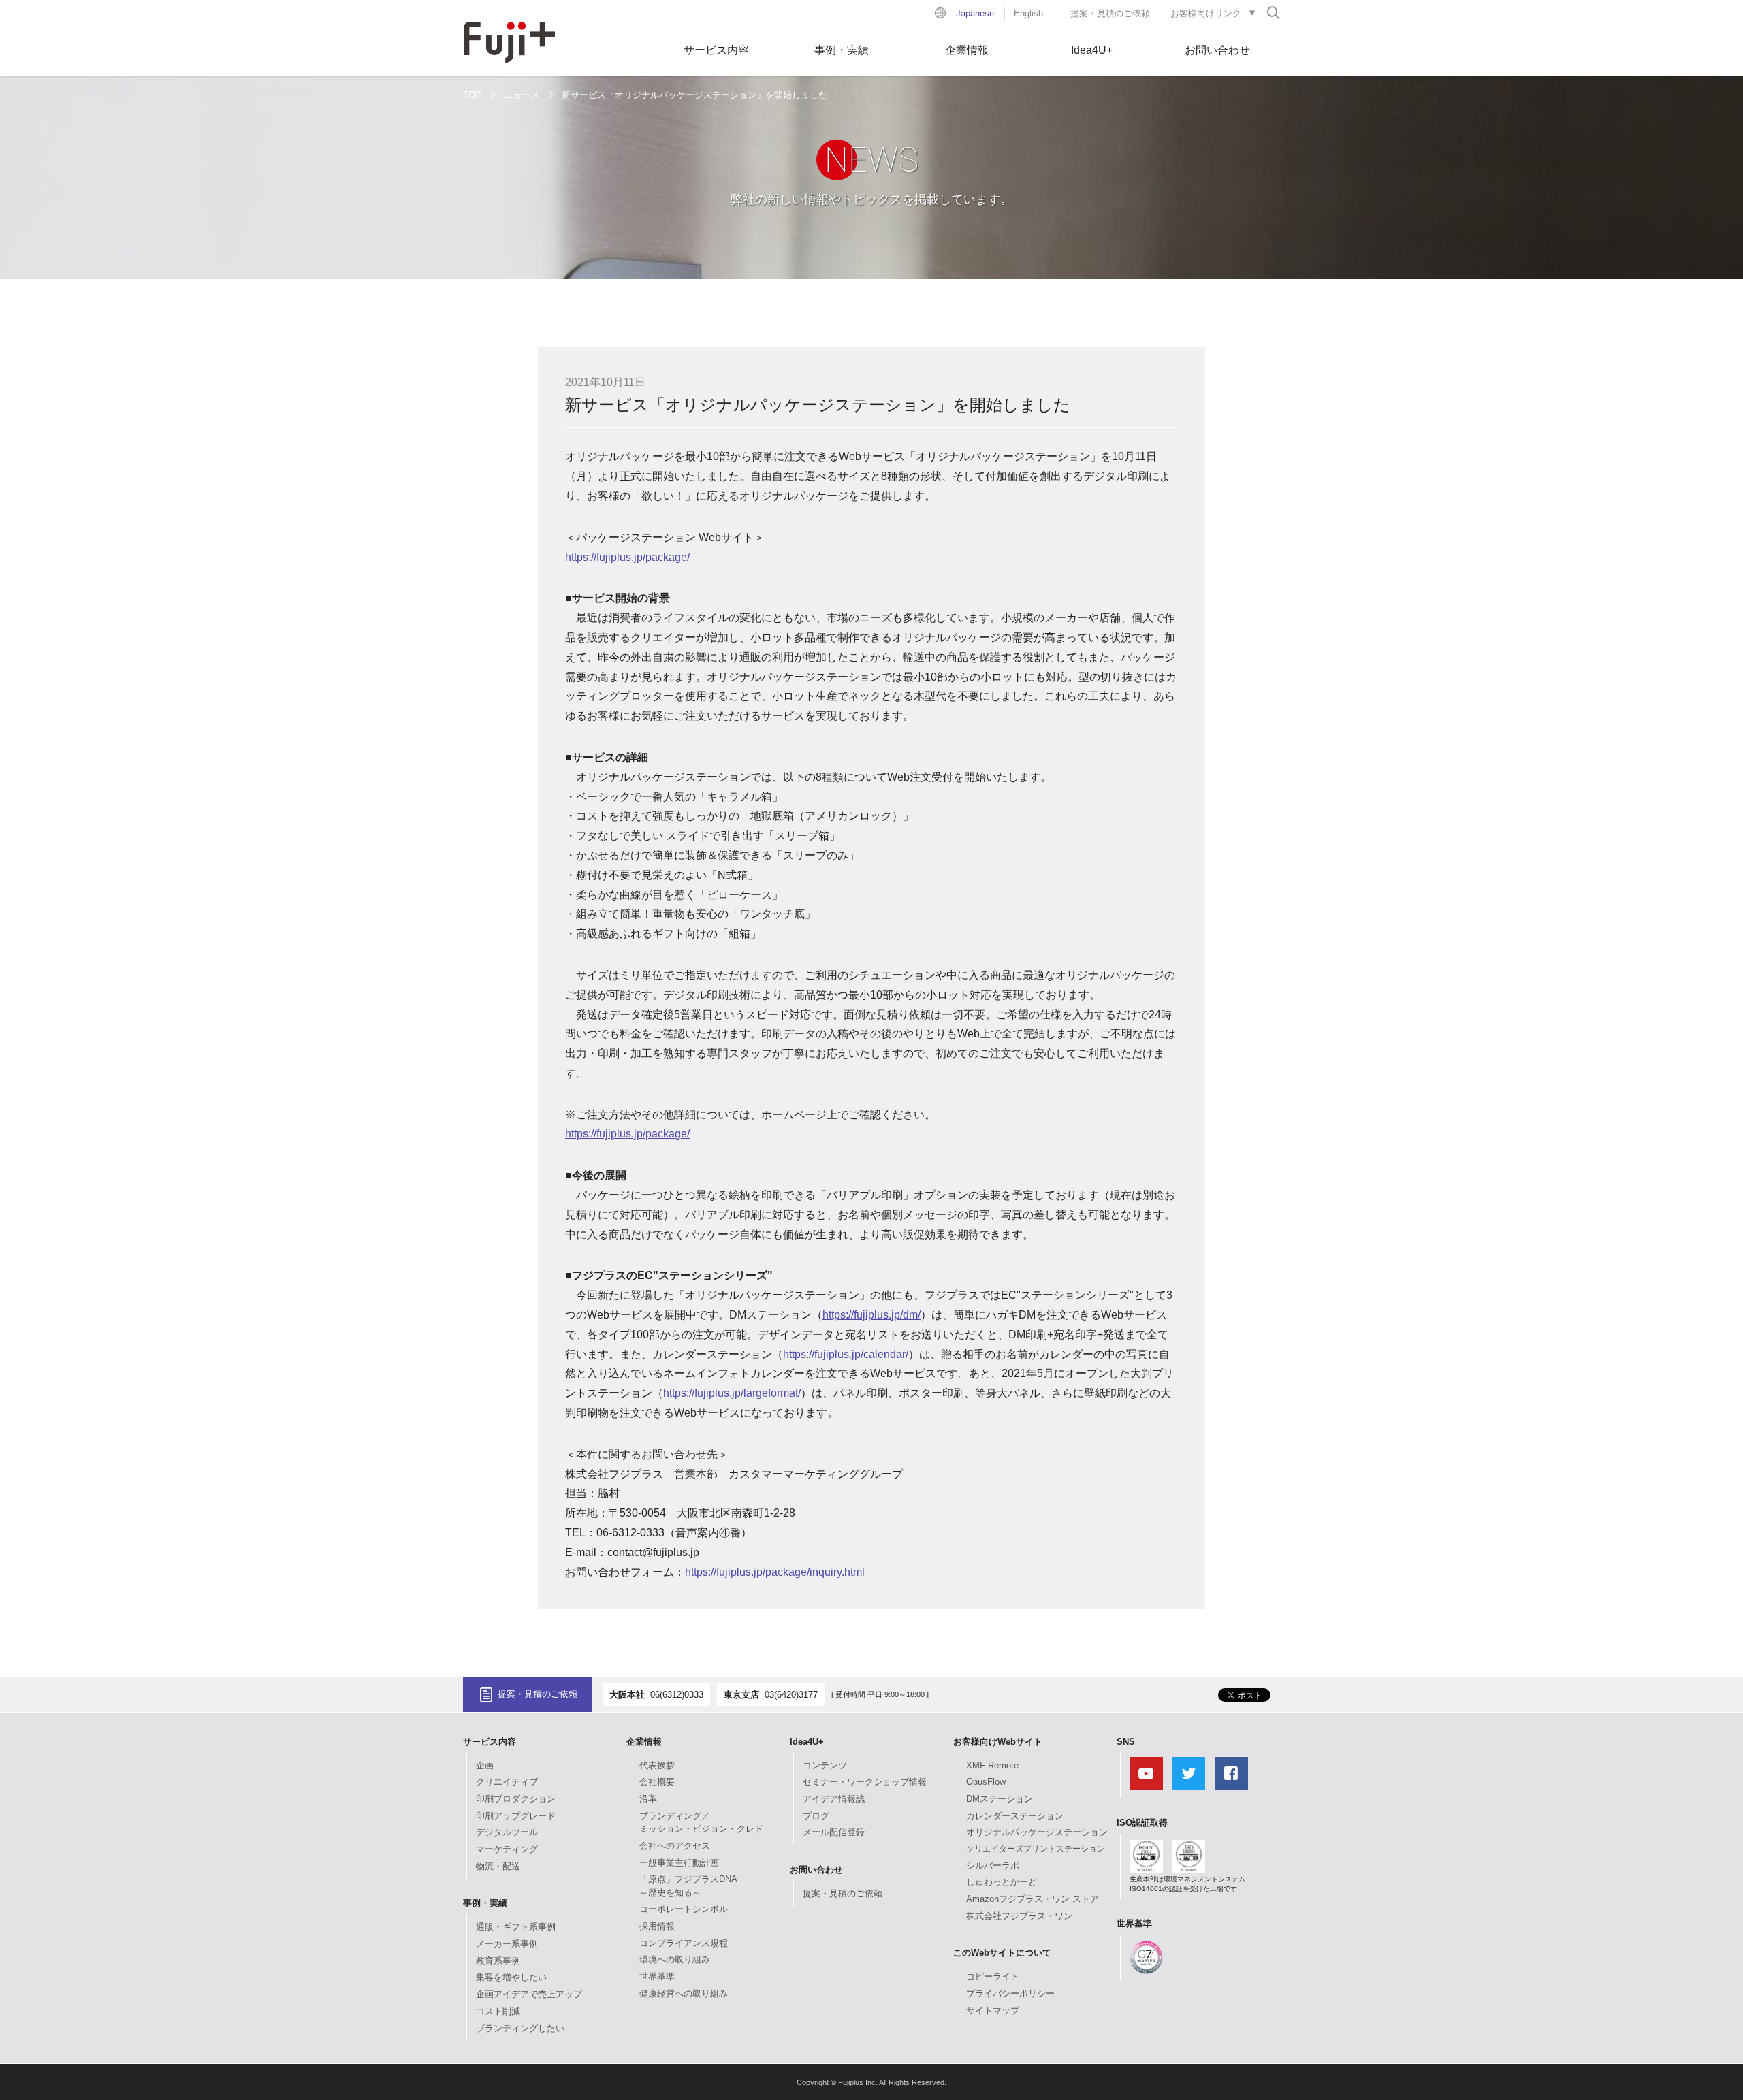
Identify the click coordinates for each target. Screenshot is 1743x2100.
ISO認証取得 (1142, 1823)
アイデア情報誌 (834, 1799)
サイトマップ (993, 2010)
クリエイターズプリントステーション (1036, 1849)
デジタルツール (507, 1832)
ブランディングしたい (520, 2028)
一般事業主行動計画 (679, 1863)
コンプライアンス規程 (684, 1943)
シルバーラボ (993, 1865)
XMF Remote (992, 1765)
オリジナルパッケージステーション (1037, 1832)
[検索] (1273, 12)
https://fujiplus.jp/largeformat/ (732, 1393)
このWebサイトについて (1002, 1953)
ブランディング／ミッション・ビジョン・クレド (701, 1823)
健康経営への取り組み (684, 1993)
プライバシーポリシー (1010, 1993)
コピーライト (993, 1976)
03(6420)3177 (791, 1695)
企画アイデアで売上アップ (529, 1994)
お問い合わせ (1217, 50)
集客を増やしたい (511, 1977)
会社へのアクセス (675, 1846)
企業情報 (967, 50)
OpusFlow (986, 1782)
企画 (485, 1765)
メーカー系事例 (507, 1944)
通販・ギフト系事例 (516, 1927)
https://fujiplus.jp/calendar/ (846, 1354)
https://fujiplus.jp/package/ (627, 557)
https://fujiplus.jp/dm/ (871, 1315)
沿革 (648, 1799)
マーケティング (507, 1849)
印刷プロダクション (516, 1799)
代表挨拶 (657, 1765)
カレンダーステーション (1015, 1816)
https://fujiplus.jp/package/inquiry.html (775, 1572)
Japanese (975, 13)
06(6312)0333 (677, 1695)
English (1028, 13)
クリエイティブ (507, 1782)
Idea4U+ (1092, 50)
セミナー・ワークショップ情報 (865, 1782)
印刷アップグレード (516, 1816)
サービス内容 (716, 50)
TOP (472, 95)
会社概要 (657, 1782)
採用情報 (657, 1926)
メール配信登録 (834, 1832)
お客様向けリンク (1206, 13)
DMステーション (1000, 1799)
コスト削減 (498, 2011)
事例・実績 (842, 50)
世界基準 (657, 1976)
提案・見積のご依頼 (1110, 13)
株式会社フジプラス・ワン (1019, 1916)
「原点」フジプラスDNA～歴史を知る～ (688, 1886)
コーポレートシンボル (684, 1909)
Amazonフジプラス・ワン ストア (1033, 1899)
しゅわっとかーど (1002, 1882)
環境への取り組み (675, 1959)
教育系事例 (498, 1961)
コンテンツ (825, 1765)
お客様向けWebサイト (998, 1742)
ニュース (522, 95)
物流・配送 (498, 1866)
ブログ (816, 1816)
